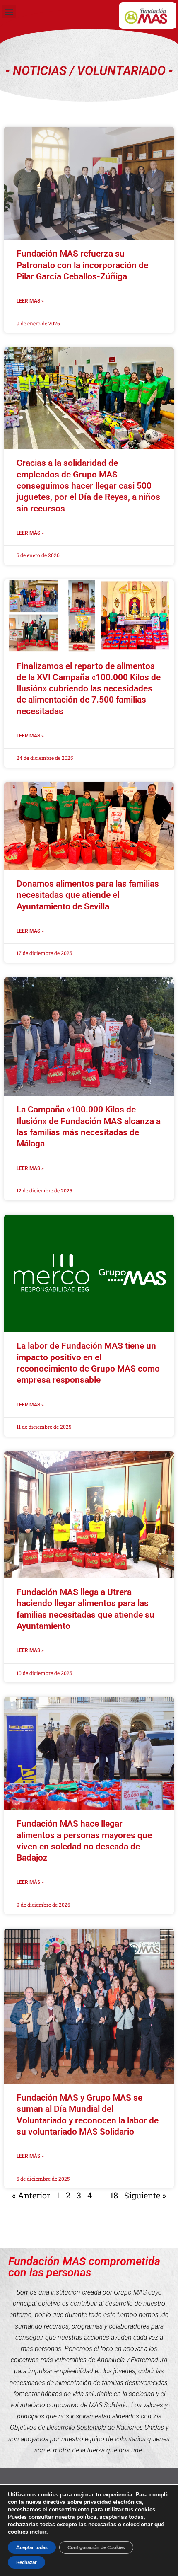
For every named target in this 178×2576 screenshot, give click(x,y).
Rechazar (26, 2562)
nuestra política (76, 2517)
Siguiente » (145, 2195)
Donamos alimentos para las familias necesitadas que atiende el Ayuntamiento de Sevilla (88, 895)
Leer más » (30, 301)
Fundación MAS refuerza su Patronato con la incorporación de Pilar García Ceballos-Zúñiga (82, 265)
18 (114, 2195)
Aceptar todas (32, 2547)
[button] (9, 11)
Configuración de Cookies (96, 2547)
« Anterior (31, 2195)
